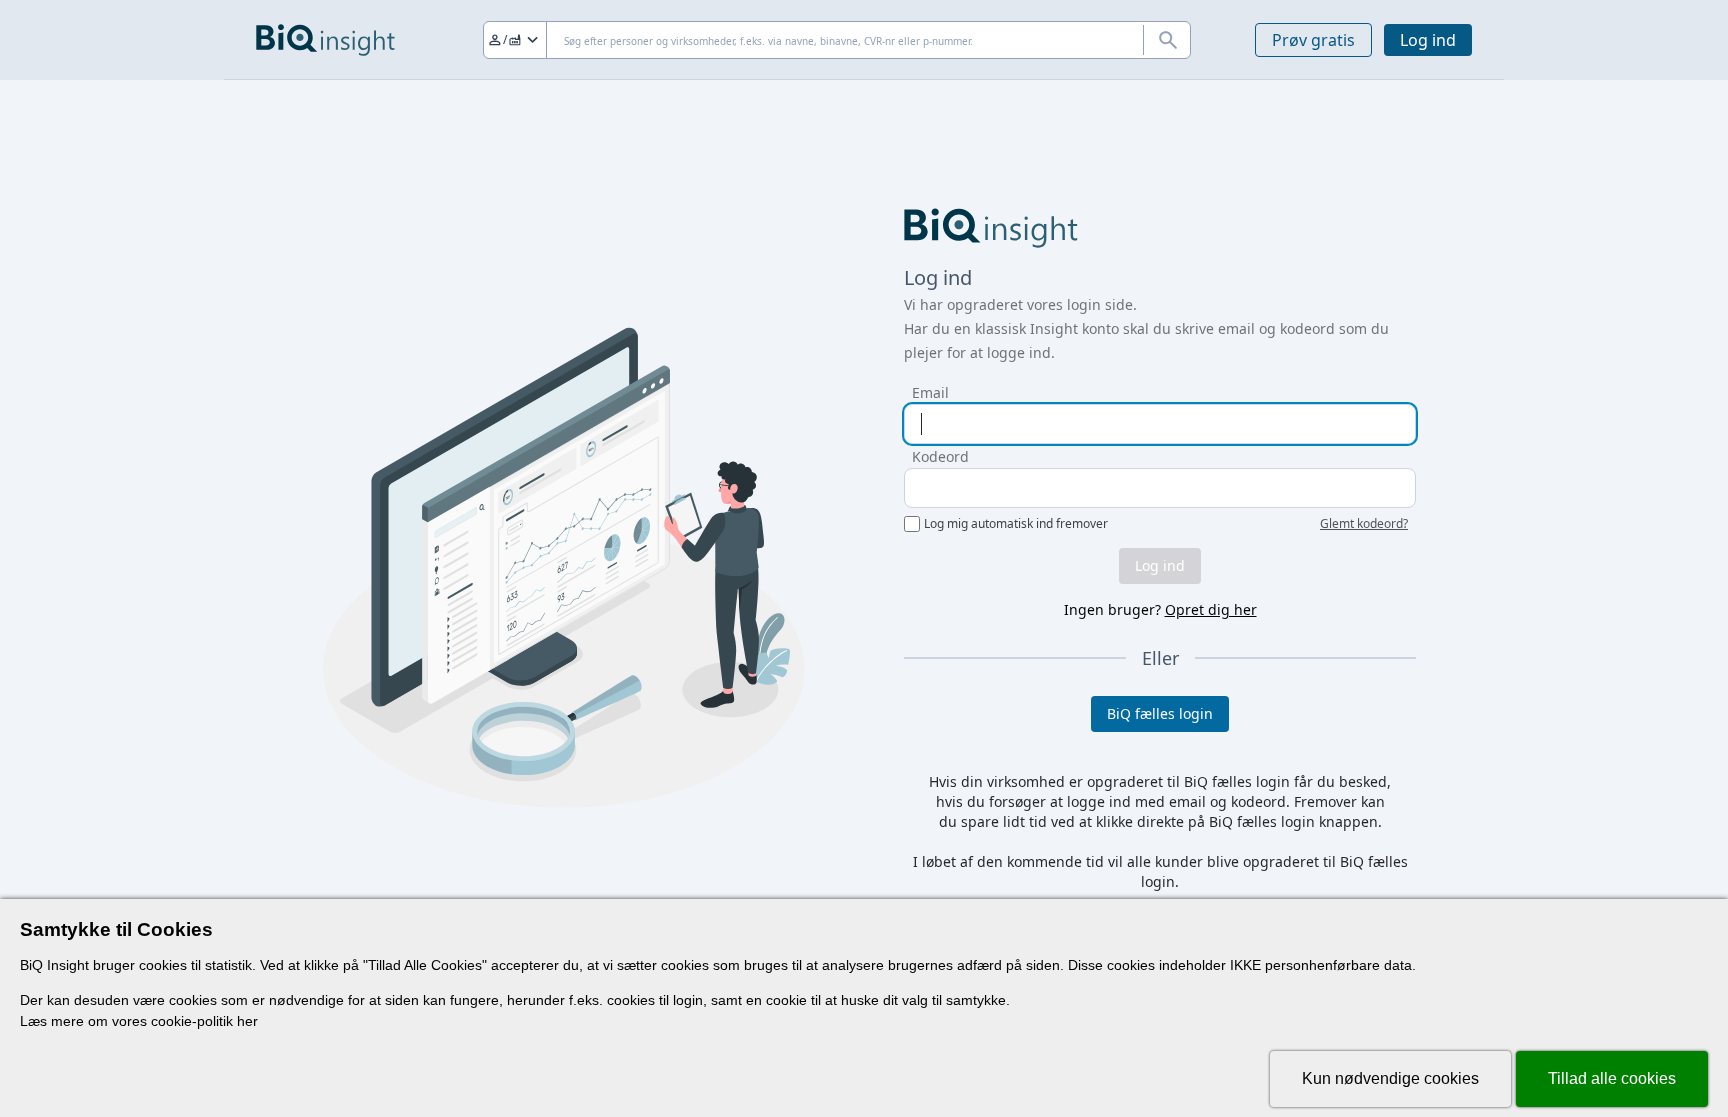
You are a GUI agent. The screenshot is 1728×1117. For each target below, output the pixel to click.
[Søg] (1167, 40)
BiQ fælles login (1160, 713)
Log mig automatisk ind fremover (1016, 524)
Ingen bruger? (1160, 609)
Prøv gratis (1313, 40)
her (247, 1021)
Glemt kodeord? (1364, 524)
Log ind (1428, 40)
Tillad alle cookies (1612, 1078)
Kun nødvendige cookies (1390, 1078)
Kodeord (940, 456)
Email (930, 392)
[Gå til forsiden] (325, 40)
